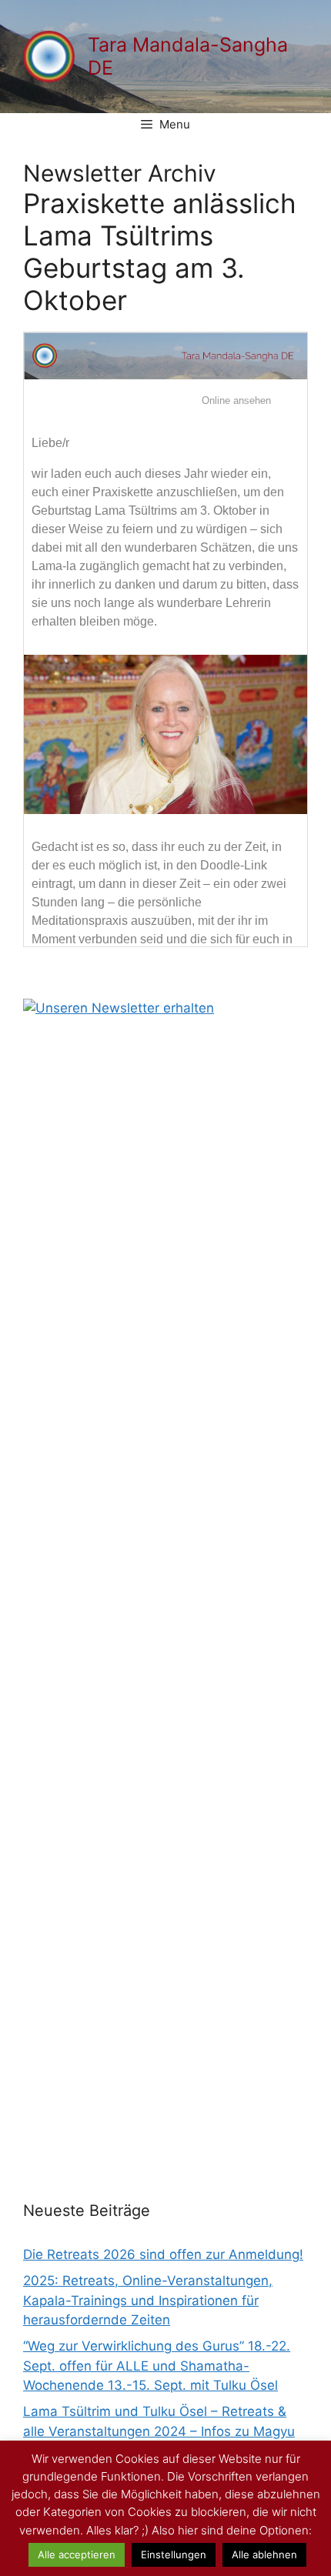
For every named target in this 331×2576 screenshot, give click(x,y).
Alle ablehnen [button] (264, 2554)
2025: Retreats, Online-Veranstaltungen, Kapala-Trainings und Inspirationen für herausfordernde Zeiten (148, 2300)
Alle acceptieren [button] (77, 2554)
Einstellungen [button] (174, 2554)
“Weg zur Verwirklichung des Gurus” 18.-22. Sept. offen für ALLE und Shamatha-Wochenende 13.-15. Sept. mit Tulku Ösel (157, 2366)
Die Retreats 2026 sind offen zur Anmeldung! (163, 2254)
